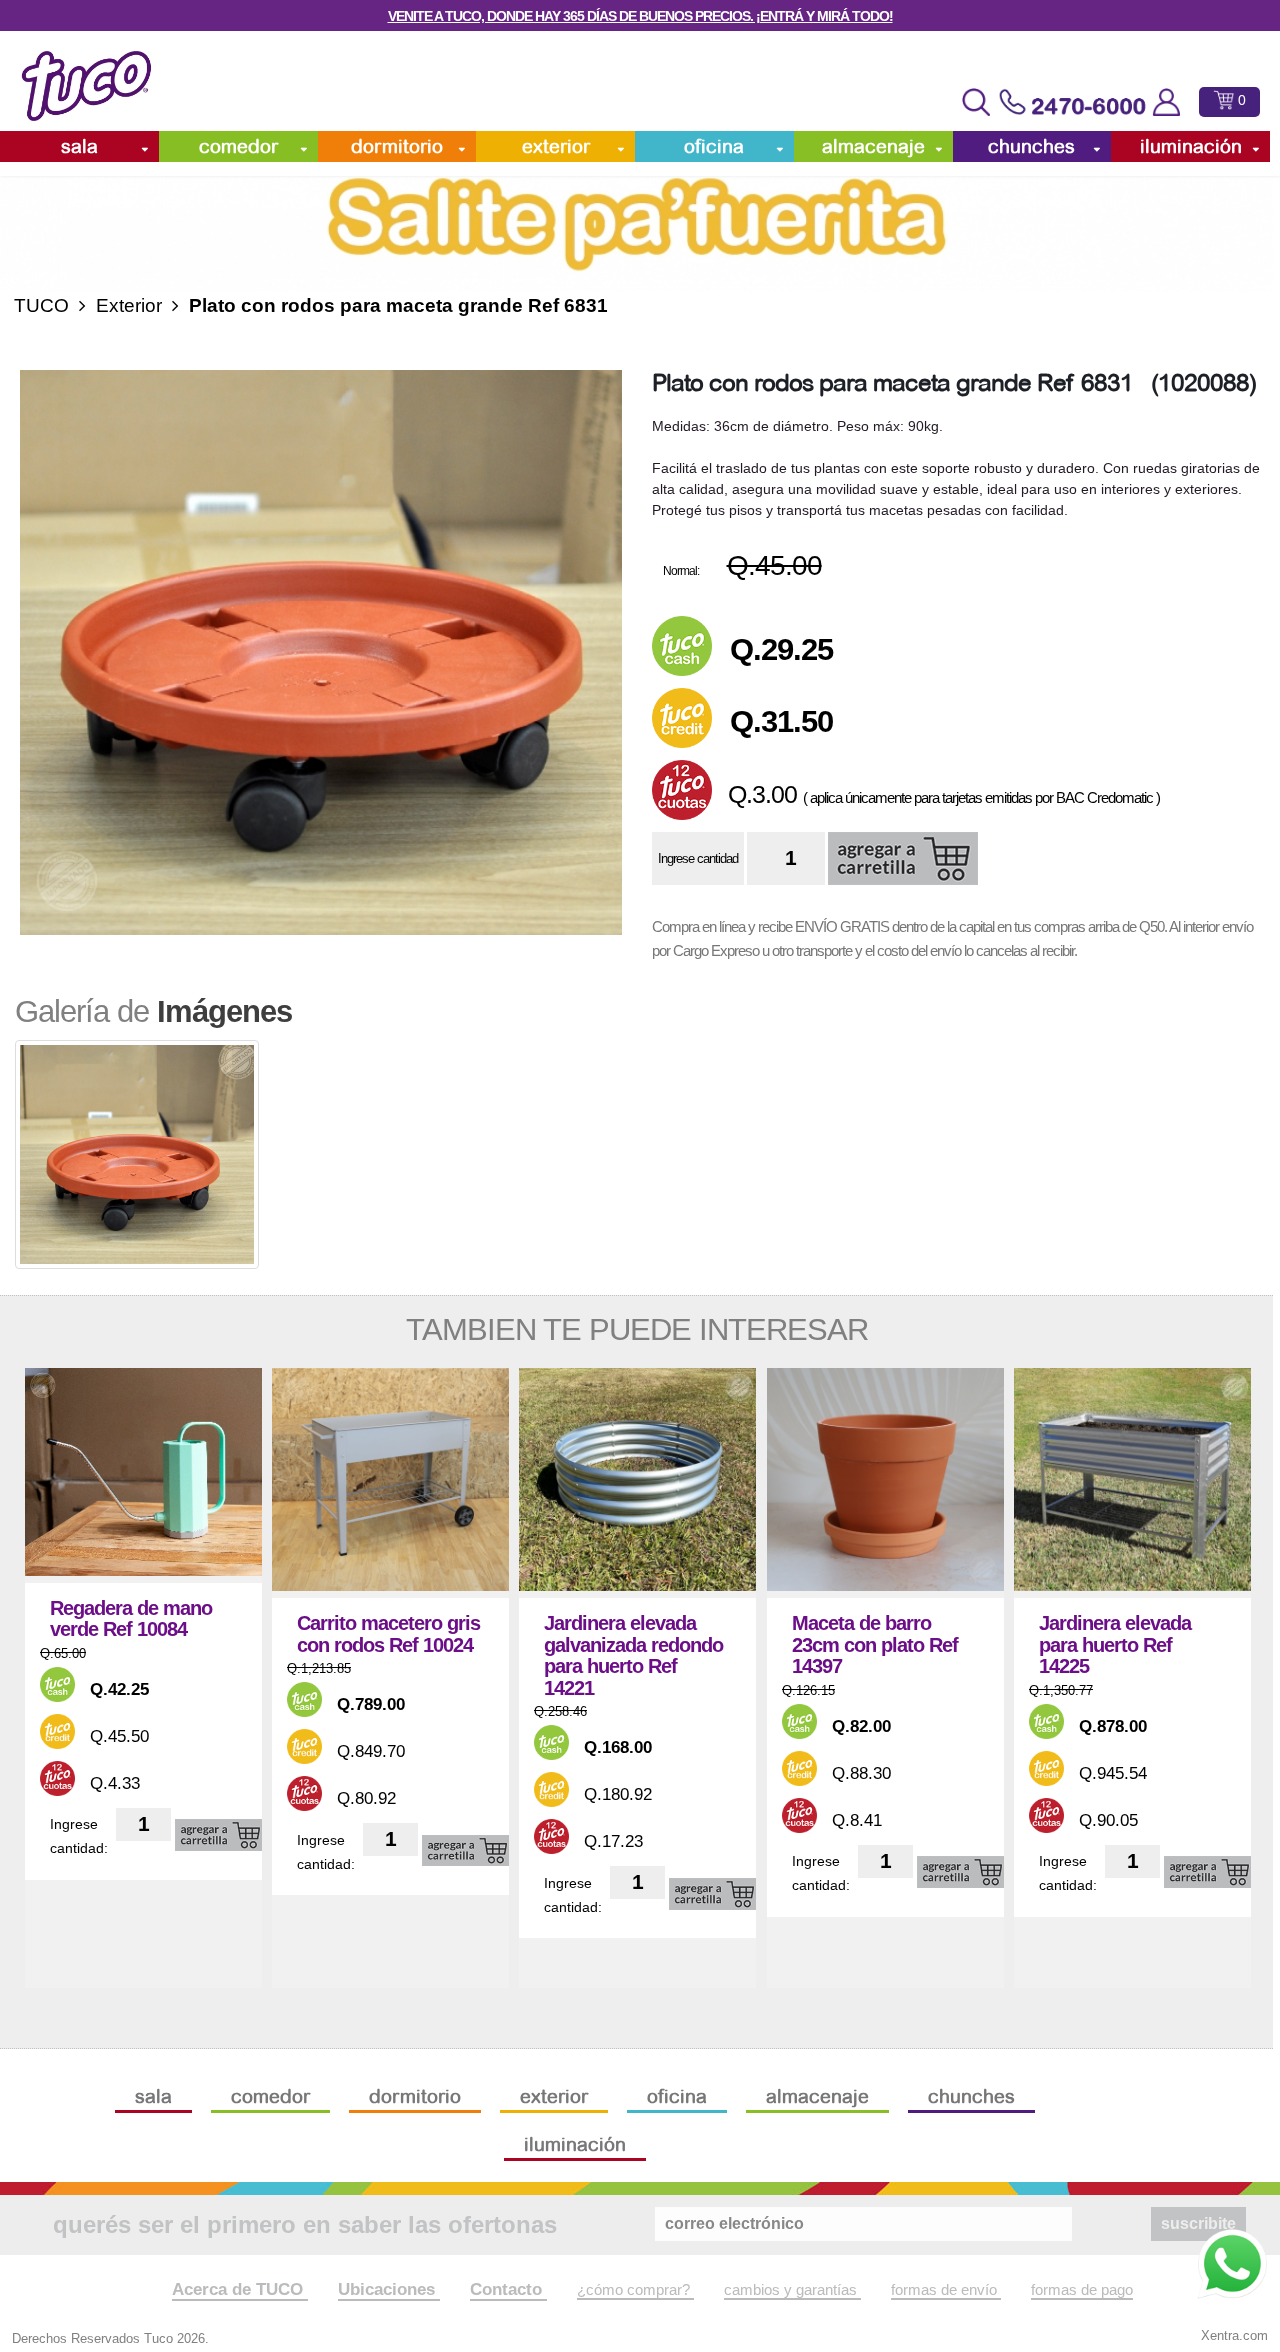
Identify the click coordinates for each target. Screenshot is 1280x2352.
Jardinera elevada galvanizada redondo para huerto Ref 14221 (633, 1656)
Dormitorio (397, 146)
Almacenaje (873, 146)
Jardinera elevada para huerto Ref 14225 (1115, 1645)
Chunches (1031, 146)
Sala (79, 146)
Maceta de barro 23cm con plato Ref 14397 (875, 1645)
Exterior (556, 146)
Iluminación (1191, 146)
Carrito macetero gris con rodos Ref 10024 (388, 1634)
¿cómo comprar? (635, 2290)
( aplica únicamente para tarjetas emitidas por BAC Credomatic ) (981, 797)
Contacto (508, 2289)
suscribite (1198, 2223)
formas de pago (1082, 2290)
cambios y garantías (792, 2290)
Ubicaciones (389, 2289)
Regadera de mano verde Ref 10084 (131, 1619)
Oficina (714, 146)
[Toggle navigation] (976, 102)
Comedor (238, 146)
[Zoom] (321, 653)
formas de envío (946, 2290)
